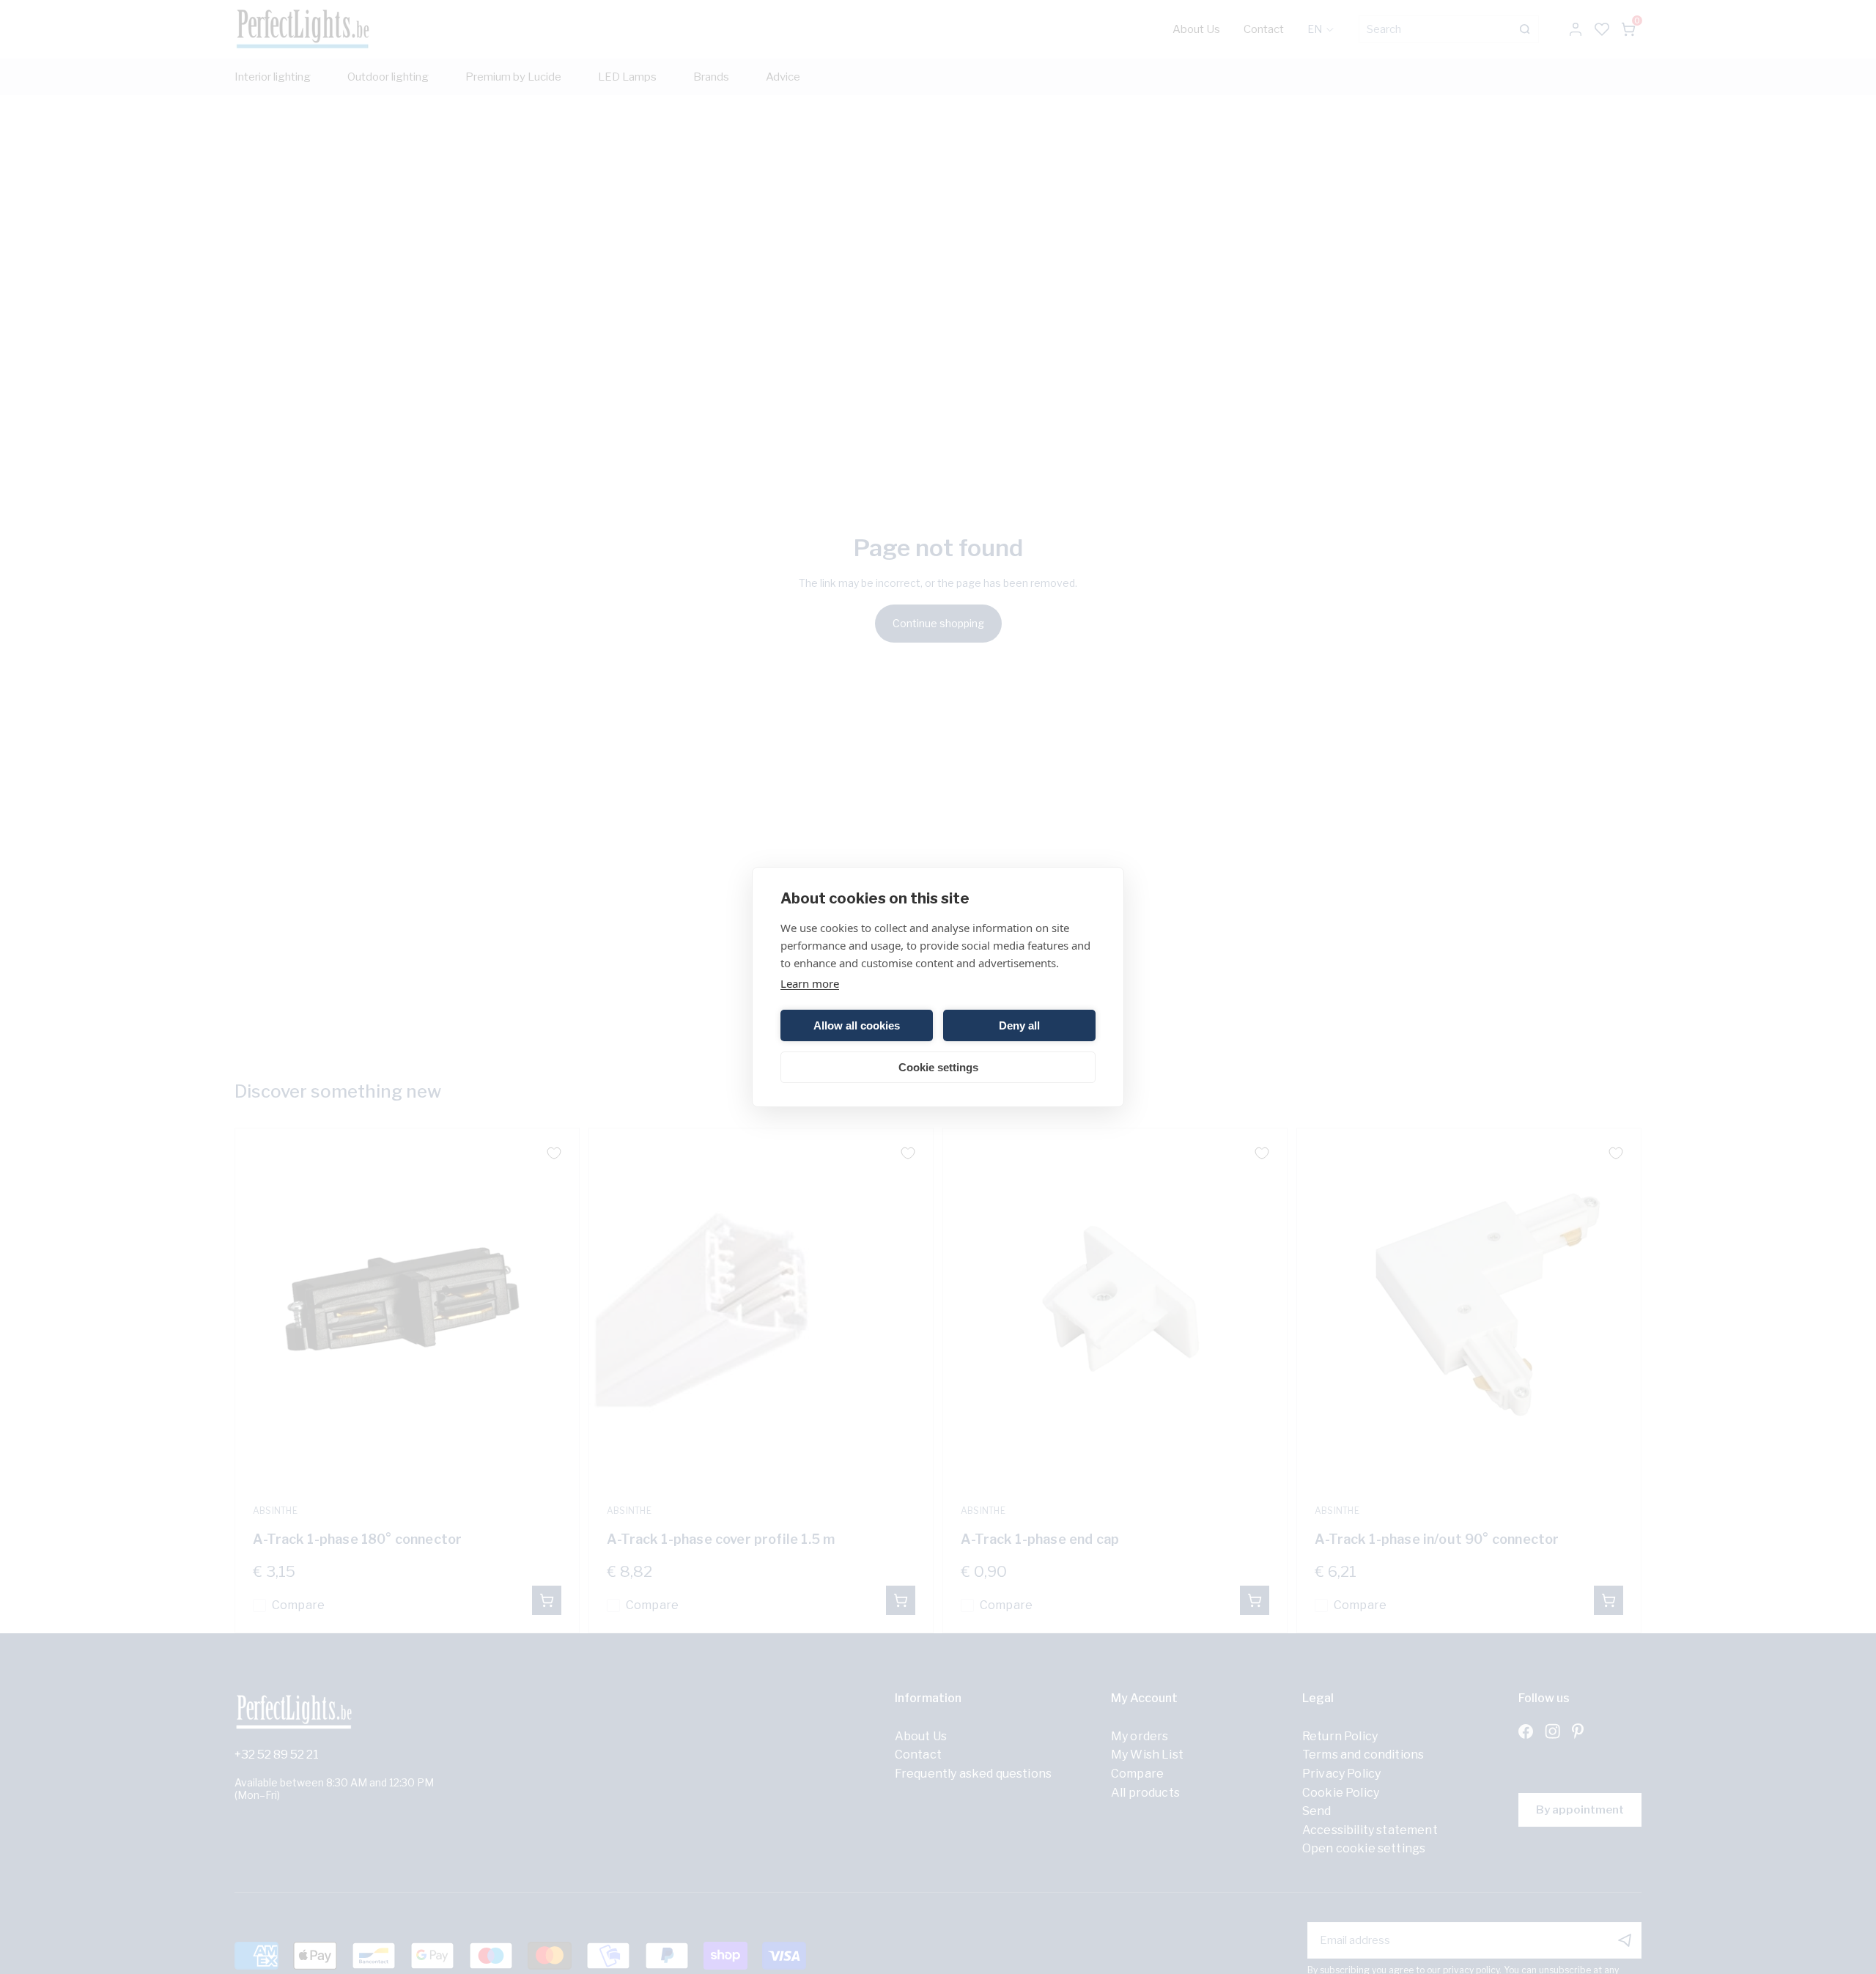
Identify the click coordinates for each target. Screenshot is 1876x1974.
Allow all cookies (857, 1025)
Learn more (810, 983)
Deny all (1019, 1025)
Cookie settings (938, 1067)
